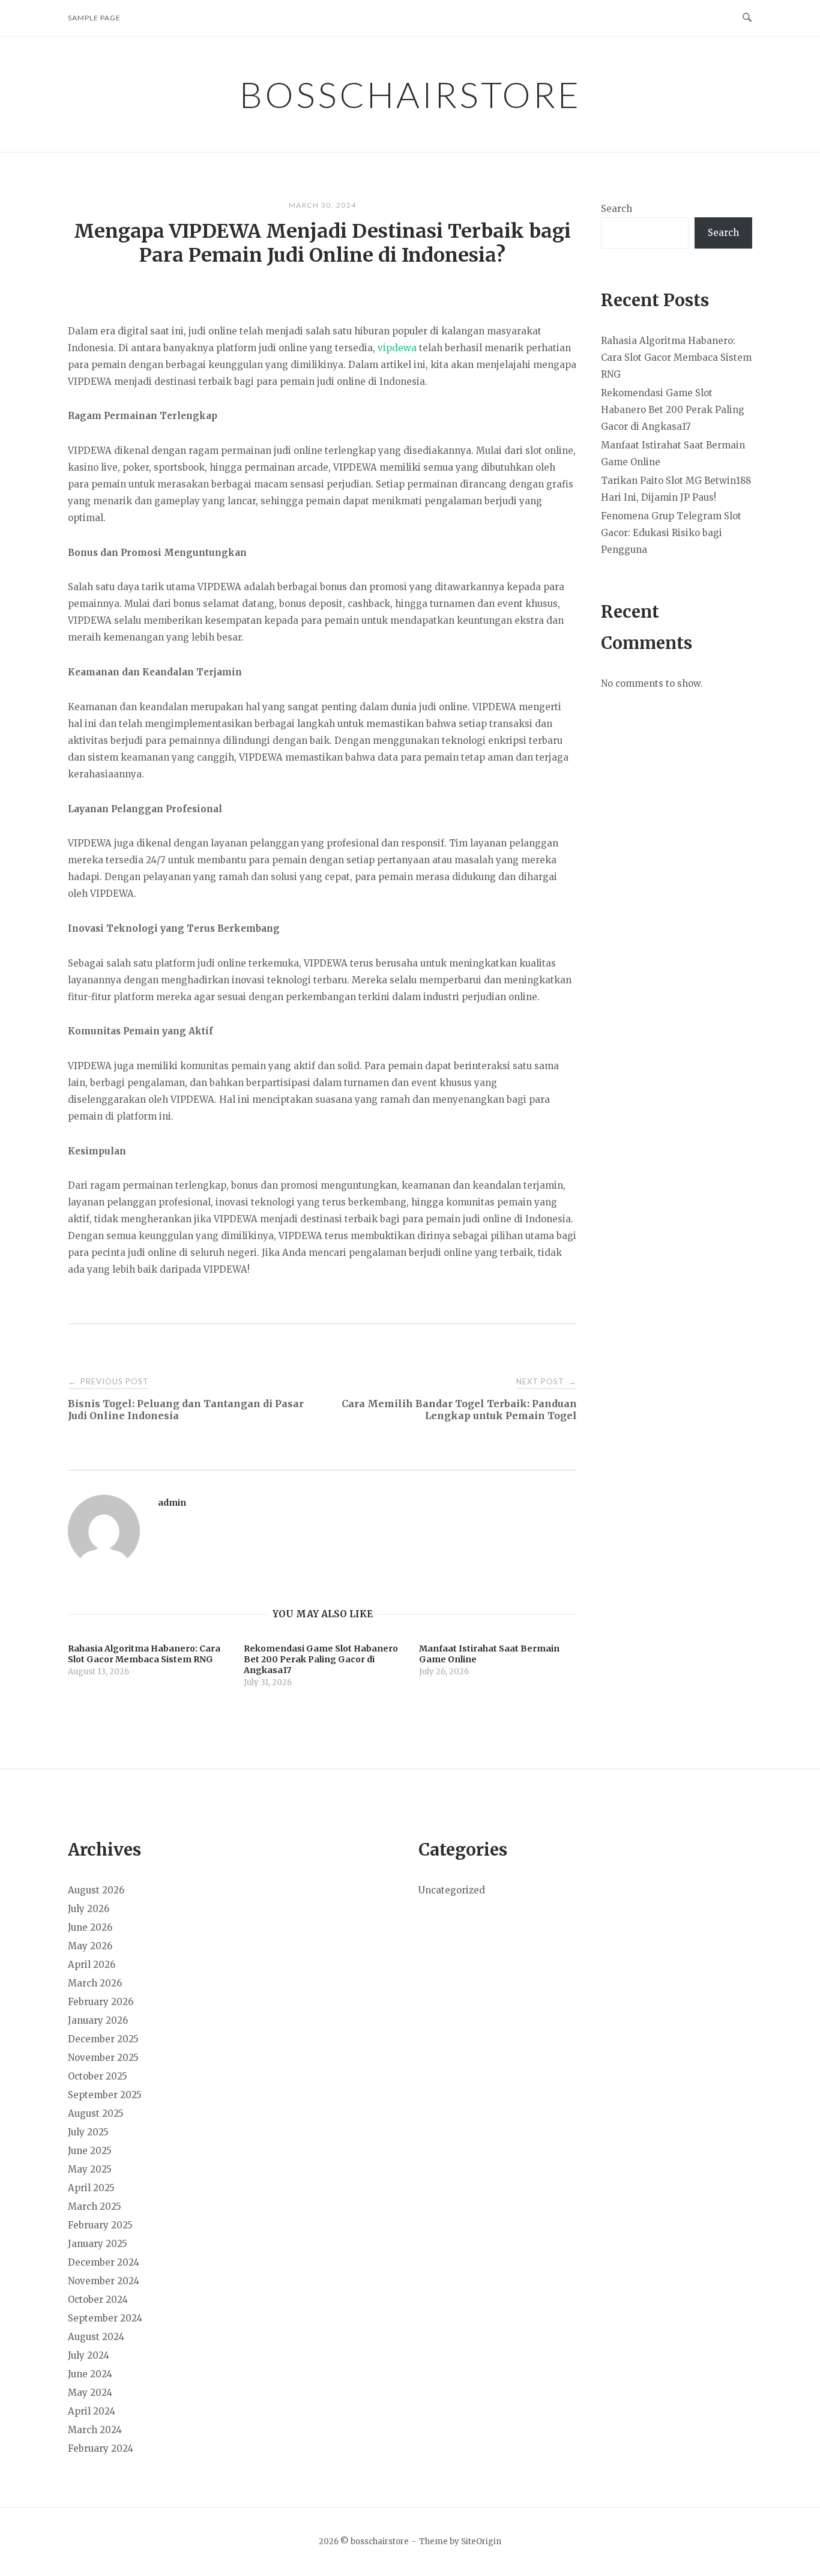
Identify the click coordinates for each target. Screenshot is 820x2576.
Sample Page (94, 18)
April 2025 (91, 2188)
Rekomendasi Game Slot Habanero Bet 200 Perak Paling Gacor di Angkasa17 (673, 410)
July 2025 (88, 2132)
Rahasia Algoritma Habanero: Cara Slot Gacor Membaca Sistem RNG (676, 357)
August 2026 (96, 1890)
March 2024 (95, 2430)
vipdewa (397, 348)
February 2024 (101, 2448)
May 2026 (90, 1946)
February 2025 (100, 2225)
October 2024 (98, 2300)
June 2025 (90, 2151)
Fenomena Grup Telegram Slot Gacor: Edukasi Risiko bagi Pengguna (671, 533)
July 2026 (89, 1909)
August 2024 (96, 2337)
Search (617, 209)
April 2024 (92, 2411)
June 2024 (90, 2374)
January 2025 (98, 2244)
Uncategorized (452, 1890)
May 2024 (90, 2393)
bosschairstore (410, 94)
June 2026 (90, 1927)
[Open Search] (747, 18)
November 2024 (104, 2281)
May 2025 (90, 2169)
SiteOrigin (481, 2541)
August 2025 (96, 2113)
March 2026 (95, 1983)
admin (172, 1503)
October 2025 (98, 2076)
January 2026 (98, 2020)
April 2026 (92, 1965)
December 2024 (104, 2262)
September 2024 (105, 2318)
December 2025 (103, 2039)
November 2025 (103, 2058)
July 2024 (89, 2355)
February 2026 (101, 2002)
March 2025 (95, 2206)
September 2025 (105, 2095)
